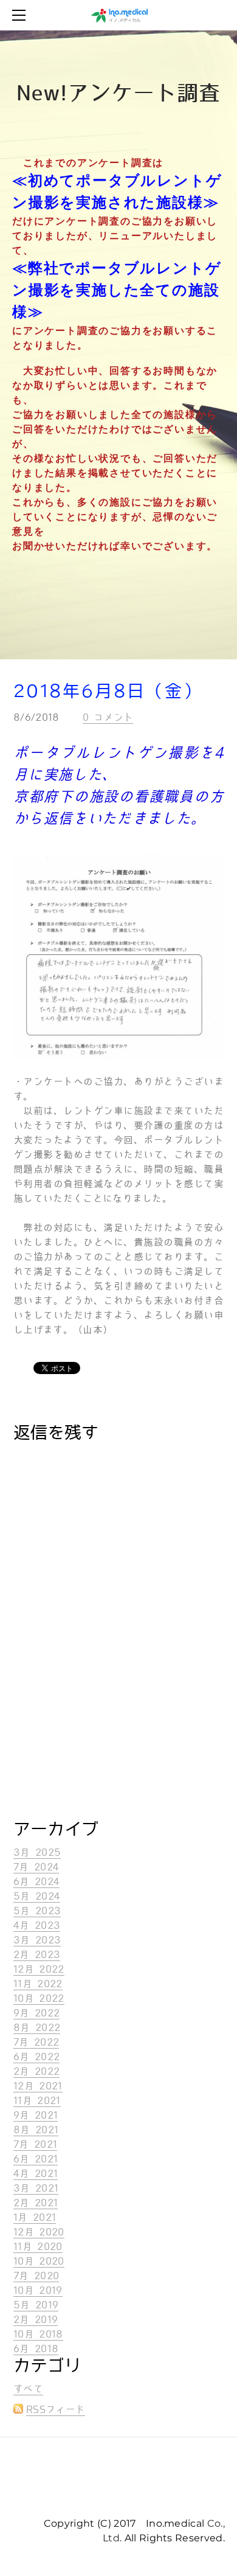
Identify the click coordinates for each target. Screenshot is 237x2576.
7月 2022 (36, 2042)
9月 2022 (36, 2013)
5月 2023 (37, 1911)
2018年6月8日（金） (108, 691)
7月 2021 (35, 2144)
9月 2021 (36, 2115)
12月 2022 (39, 1969)
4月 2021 (36, 2174)
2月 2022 (36, 2071)
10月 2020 (39, 2261)
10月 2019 (38, 2290)
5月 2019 (36, 2305)
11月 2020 (38, 2247)
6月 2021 (36, 2159)
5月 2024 (37, 1896)
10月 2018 (38, 2334)
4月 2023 (37, 1925)
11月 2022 (38, 1984)
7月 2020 (36, 2276)
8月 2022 (37, 2028)
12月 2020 (39, 2232)
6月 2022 (36, 2057)
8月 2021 (36, 2130)
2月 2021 (36, 2203)
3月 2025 (37, 1852)
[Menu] (21, 15)
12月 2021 (38, 2086)
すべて (28, 2389)
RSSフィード (56, 2410)
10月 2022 (39, 1998)
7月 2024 (36, 1867)
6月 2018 (36, 2349)
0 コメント (108, 717)
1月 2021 (35, 2217)
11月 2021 (37, 2101)
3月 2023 (37, 1940)
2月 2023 (37, 1955)
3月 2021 (36, 2188)
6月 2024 (36, 1882)
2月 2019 (36, 2320)
